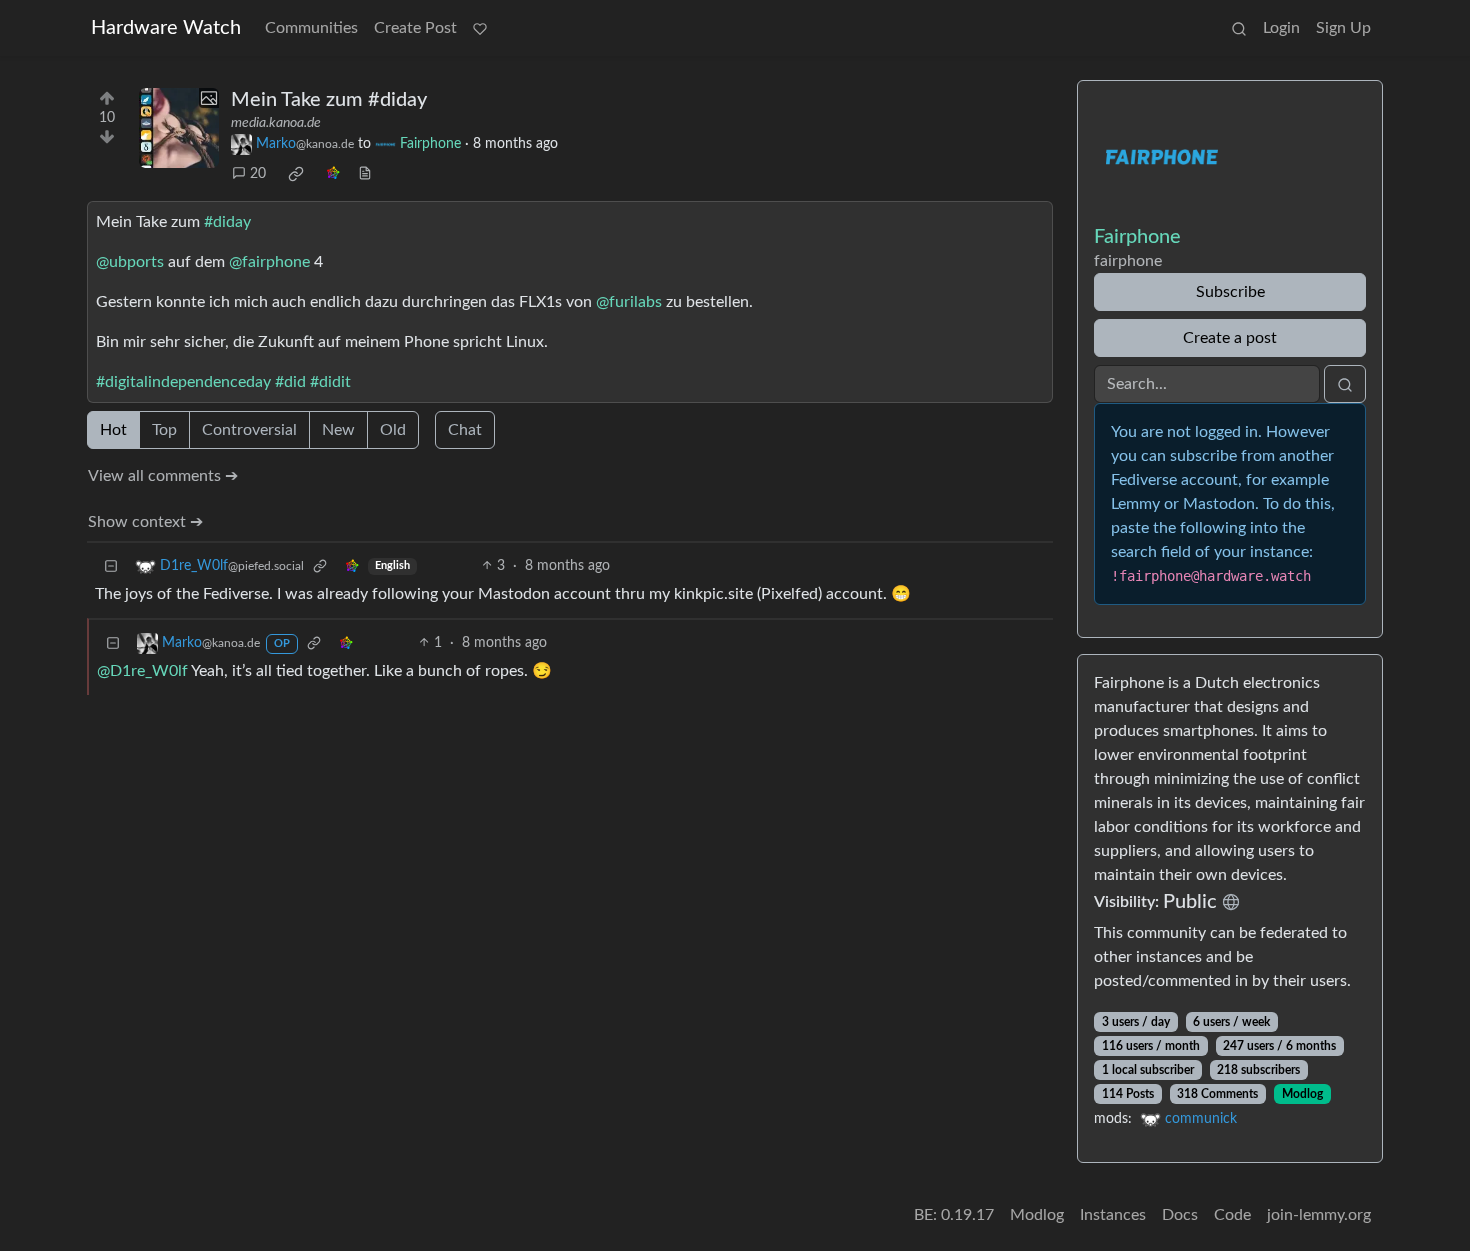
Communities (311, 28)
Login (1281, 28)
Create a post (1230, 338)
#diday (227, 222)
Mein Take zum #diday (329, 100)
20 (258, 174)
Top (164, 430)
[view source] (365, 174)
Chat (465, 430)
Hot (113, 430)
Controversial (249, 430)
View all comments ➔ (163, 476)
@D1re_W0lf (142, 671)
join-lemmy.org (1319, 1215)
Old (393, 430)
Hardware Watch (166, 28)
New (338, 430)
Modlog (1302, 1094)
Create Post (415, 28)
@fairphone (269, 262)
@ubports (130, 262)
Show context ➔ (145, 522)
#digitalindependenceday (183, 382)
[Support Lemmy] (480, 28)
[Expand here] (179, 128)
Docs (1180, 1215)
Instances (1113, 1215)
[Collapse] (111, 566)
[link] (296, 174)
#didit (330, 382)
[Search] (1239, 28)
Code (1232, 1215)
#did (290, 382)
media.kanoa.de (276, 123)
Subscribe (1230, 292)
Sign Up (1343, 28)
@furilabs (629, 302)
